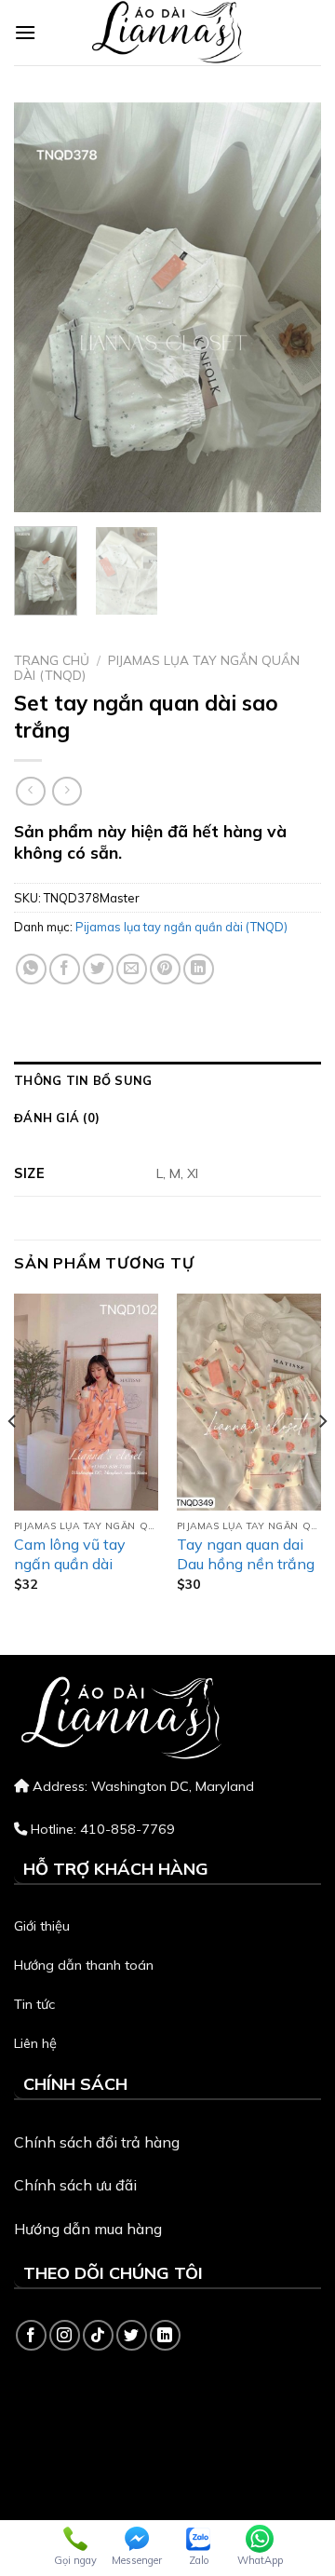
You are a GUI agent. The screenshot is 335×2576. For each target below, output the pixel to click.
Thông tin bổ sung (83, 1080)
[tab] (167, 1080)
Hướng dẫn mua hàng (88, 2229)
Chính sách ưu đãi (75, 2185)
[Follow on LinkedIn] (165, 2335)
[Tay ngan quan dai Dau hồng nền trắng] (249, 1402)
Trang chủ (52, 660)
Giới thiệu (42, 1926)
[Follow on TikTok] (98, 2335)
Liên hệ (35, 2043)
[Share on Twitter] (98, 969)
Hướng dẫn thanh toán (84, 1965)
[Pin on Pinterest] (165, 969)
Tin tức (34, 2004)
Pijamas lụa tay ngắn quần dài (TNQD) (157, 667)
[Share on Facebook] (65, 969)
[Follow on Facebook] (31, 2335)
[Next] (291, 307)
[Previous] (44, 307)
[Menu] (25, 32)
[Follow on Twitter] (132, 2335)
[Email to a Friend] (132, 969)
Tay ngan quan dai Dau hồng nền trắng (246, 1554)
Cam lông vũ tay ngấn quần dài (70, 1554)
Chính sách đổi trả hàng (97, 2142)
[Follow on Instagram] (65, 2335)
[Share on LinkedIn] (199, 969)
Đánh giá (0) (57, 1118)
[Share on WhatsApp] (31, 969)
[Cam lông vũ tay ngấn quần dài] (86, 1402)
